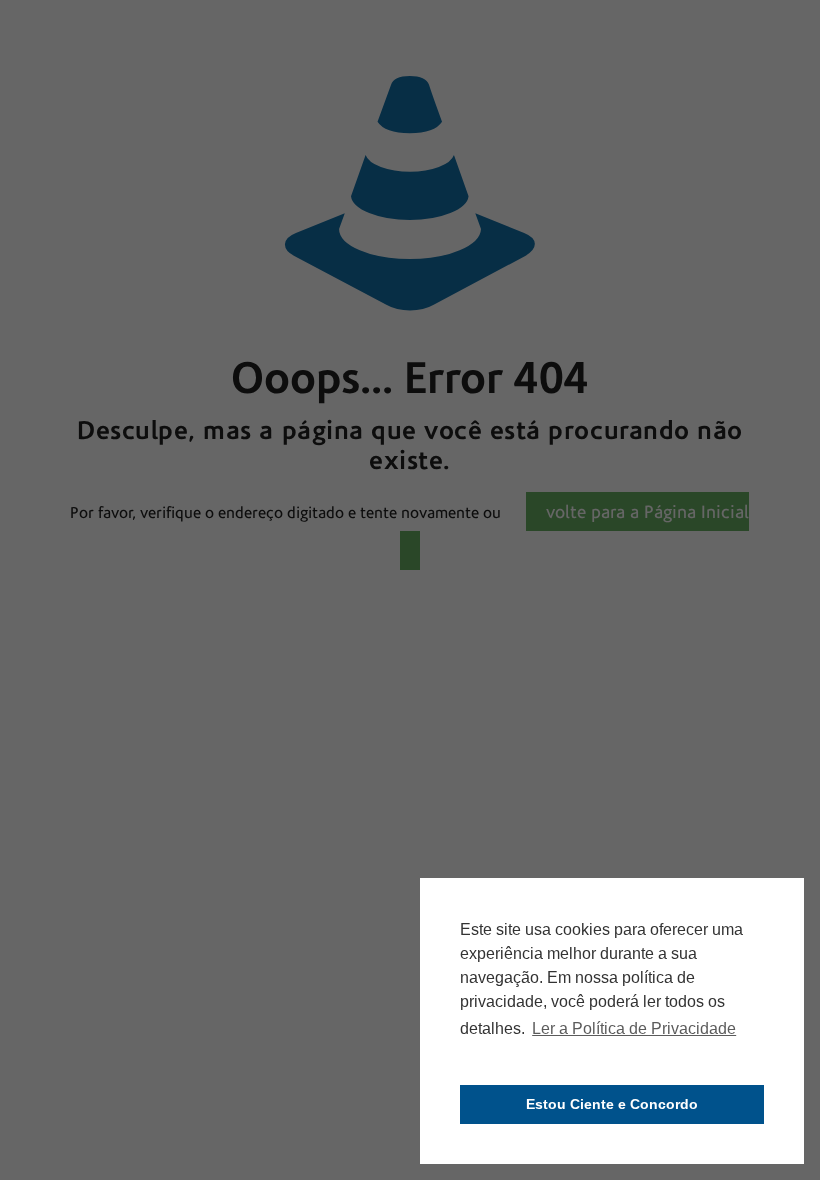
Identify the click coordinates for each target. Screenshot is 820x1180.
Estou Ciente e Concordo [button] (612, 1104)
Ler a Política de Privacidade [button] (634, 1028)
